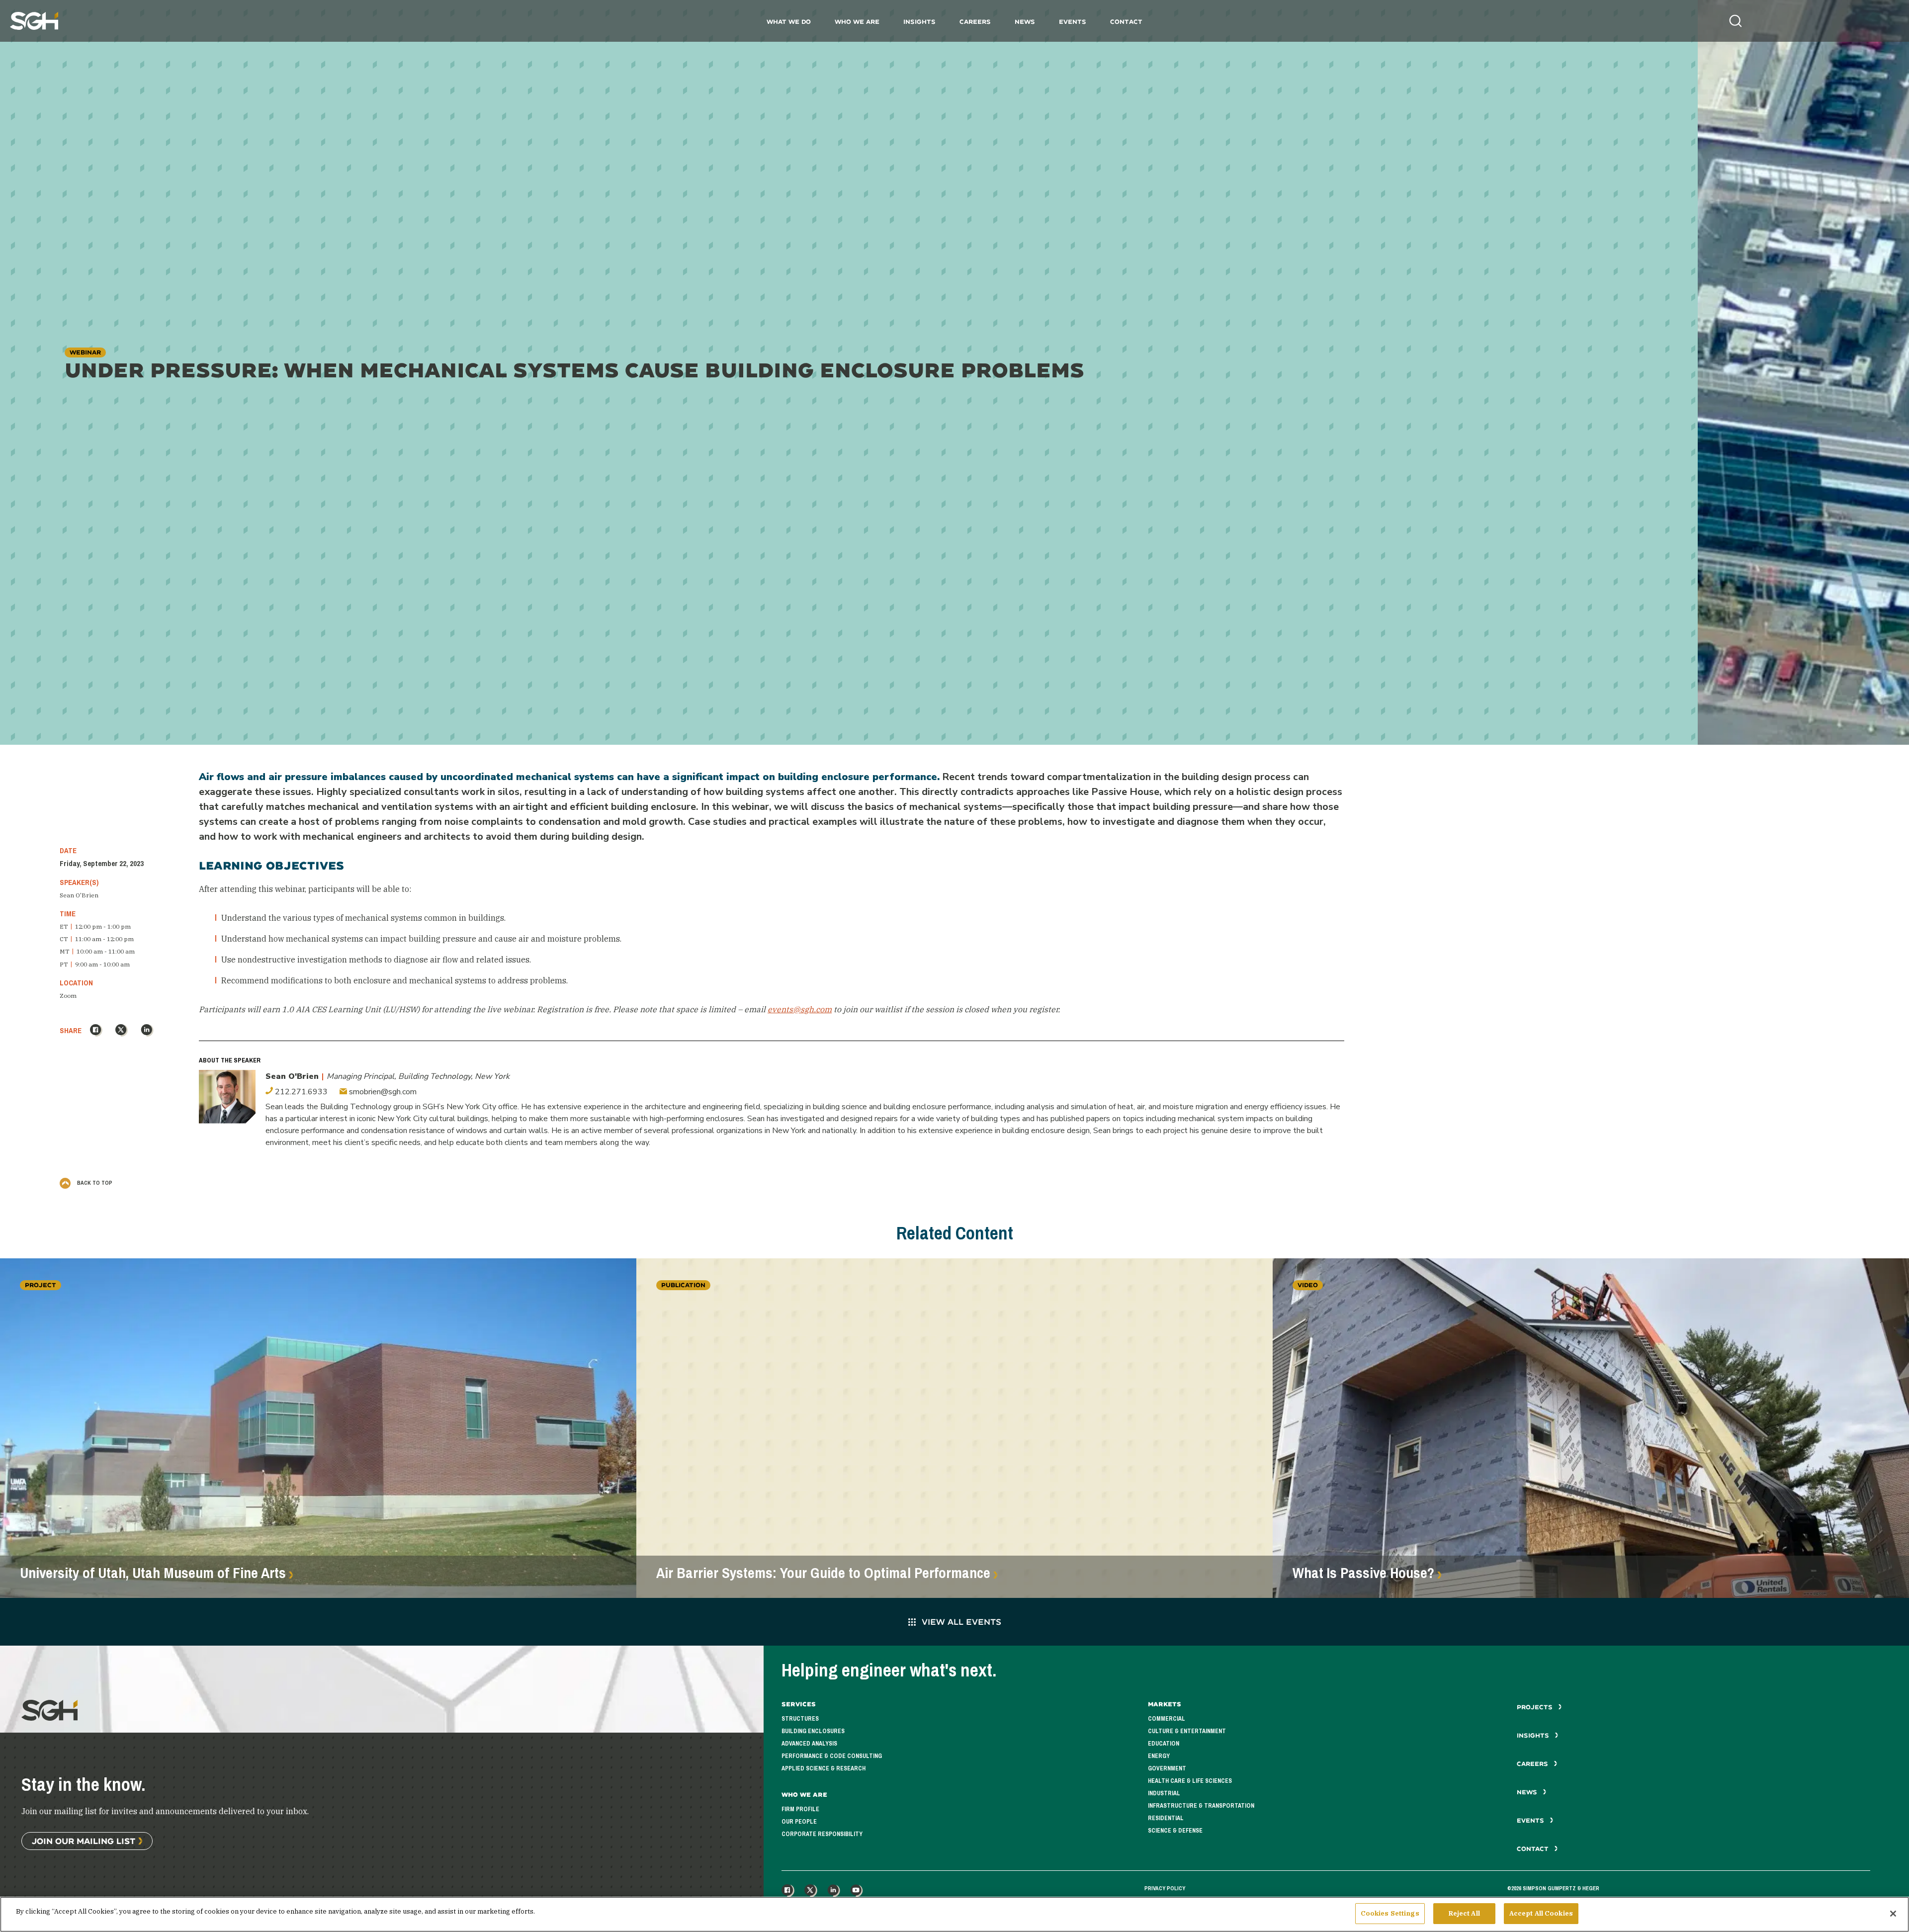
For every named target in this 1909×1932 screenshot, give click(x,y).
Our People (799, 1822)
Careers (975, 22)
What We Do (789, 22)
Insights (919, 22)
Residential (1166, 1818)
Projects (1536, 1707)
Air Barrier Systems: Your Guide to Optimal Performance (823, 1573)
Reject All (1464, 1913)
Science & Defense (1175, 1831)
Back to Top (94, 1183)
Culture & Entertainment (1187, 1731)
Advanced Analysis (809, 1744)
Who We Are (857, 22)
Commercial (1167, 1719)
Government (1167, 1768)
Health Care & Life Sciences (1190, 1781)
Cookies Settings (1390, 1913)
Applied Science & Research (824, 1768)
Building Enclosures (813, 1731)
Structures (800, 1719)
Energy (1159, 1756)
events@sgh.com (800, 1009)
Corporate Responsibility (822, 1834)
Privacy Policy (1165, 1888)
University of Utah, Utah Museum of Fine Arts (153, 1573)
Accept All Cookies (1541, 1913)
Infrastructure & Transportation (1201, 1806)
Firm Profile (800, 1809)
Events (1073, 22)
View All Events (961, 1622)
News (1025, 22)
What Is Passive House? (1363, 1573)
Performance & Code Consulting (832, 1756)
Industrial (1164, 1793)
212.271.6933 (300, 1092)
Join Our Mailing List (84, 1841)
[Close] (1893, 1914)
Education (1164, 1744)
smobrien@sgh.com (382, 1092)
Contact (1126, 22)
